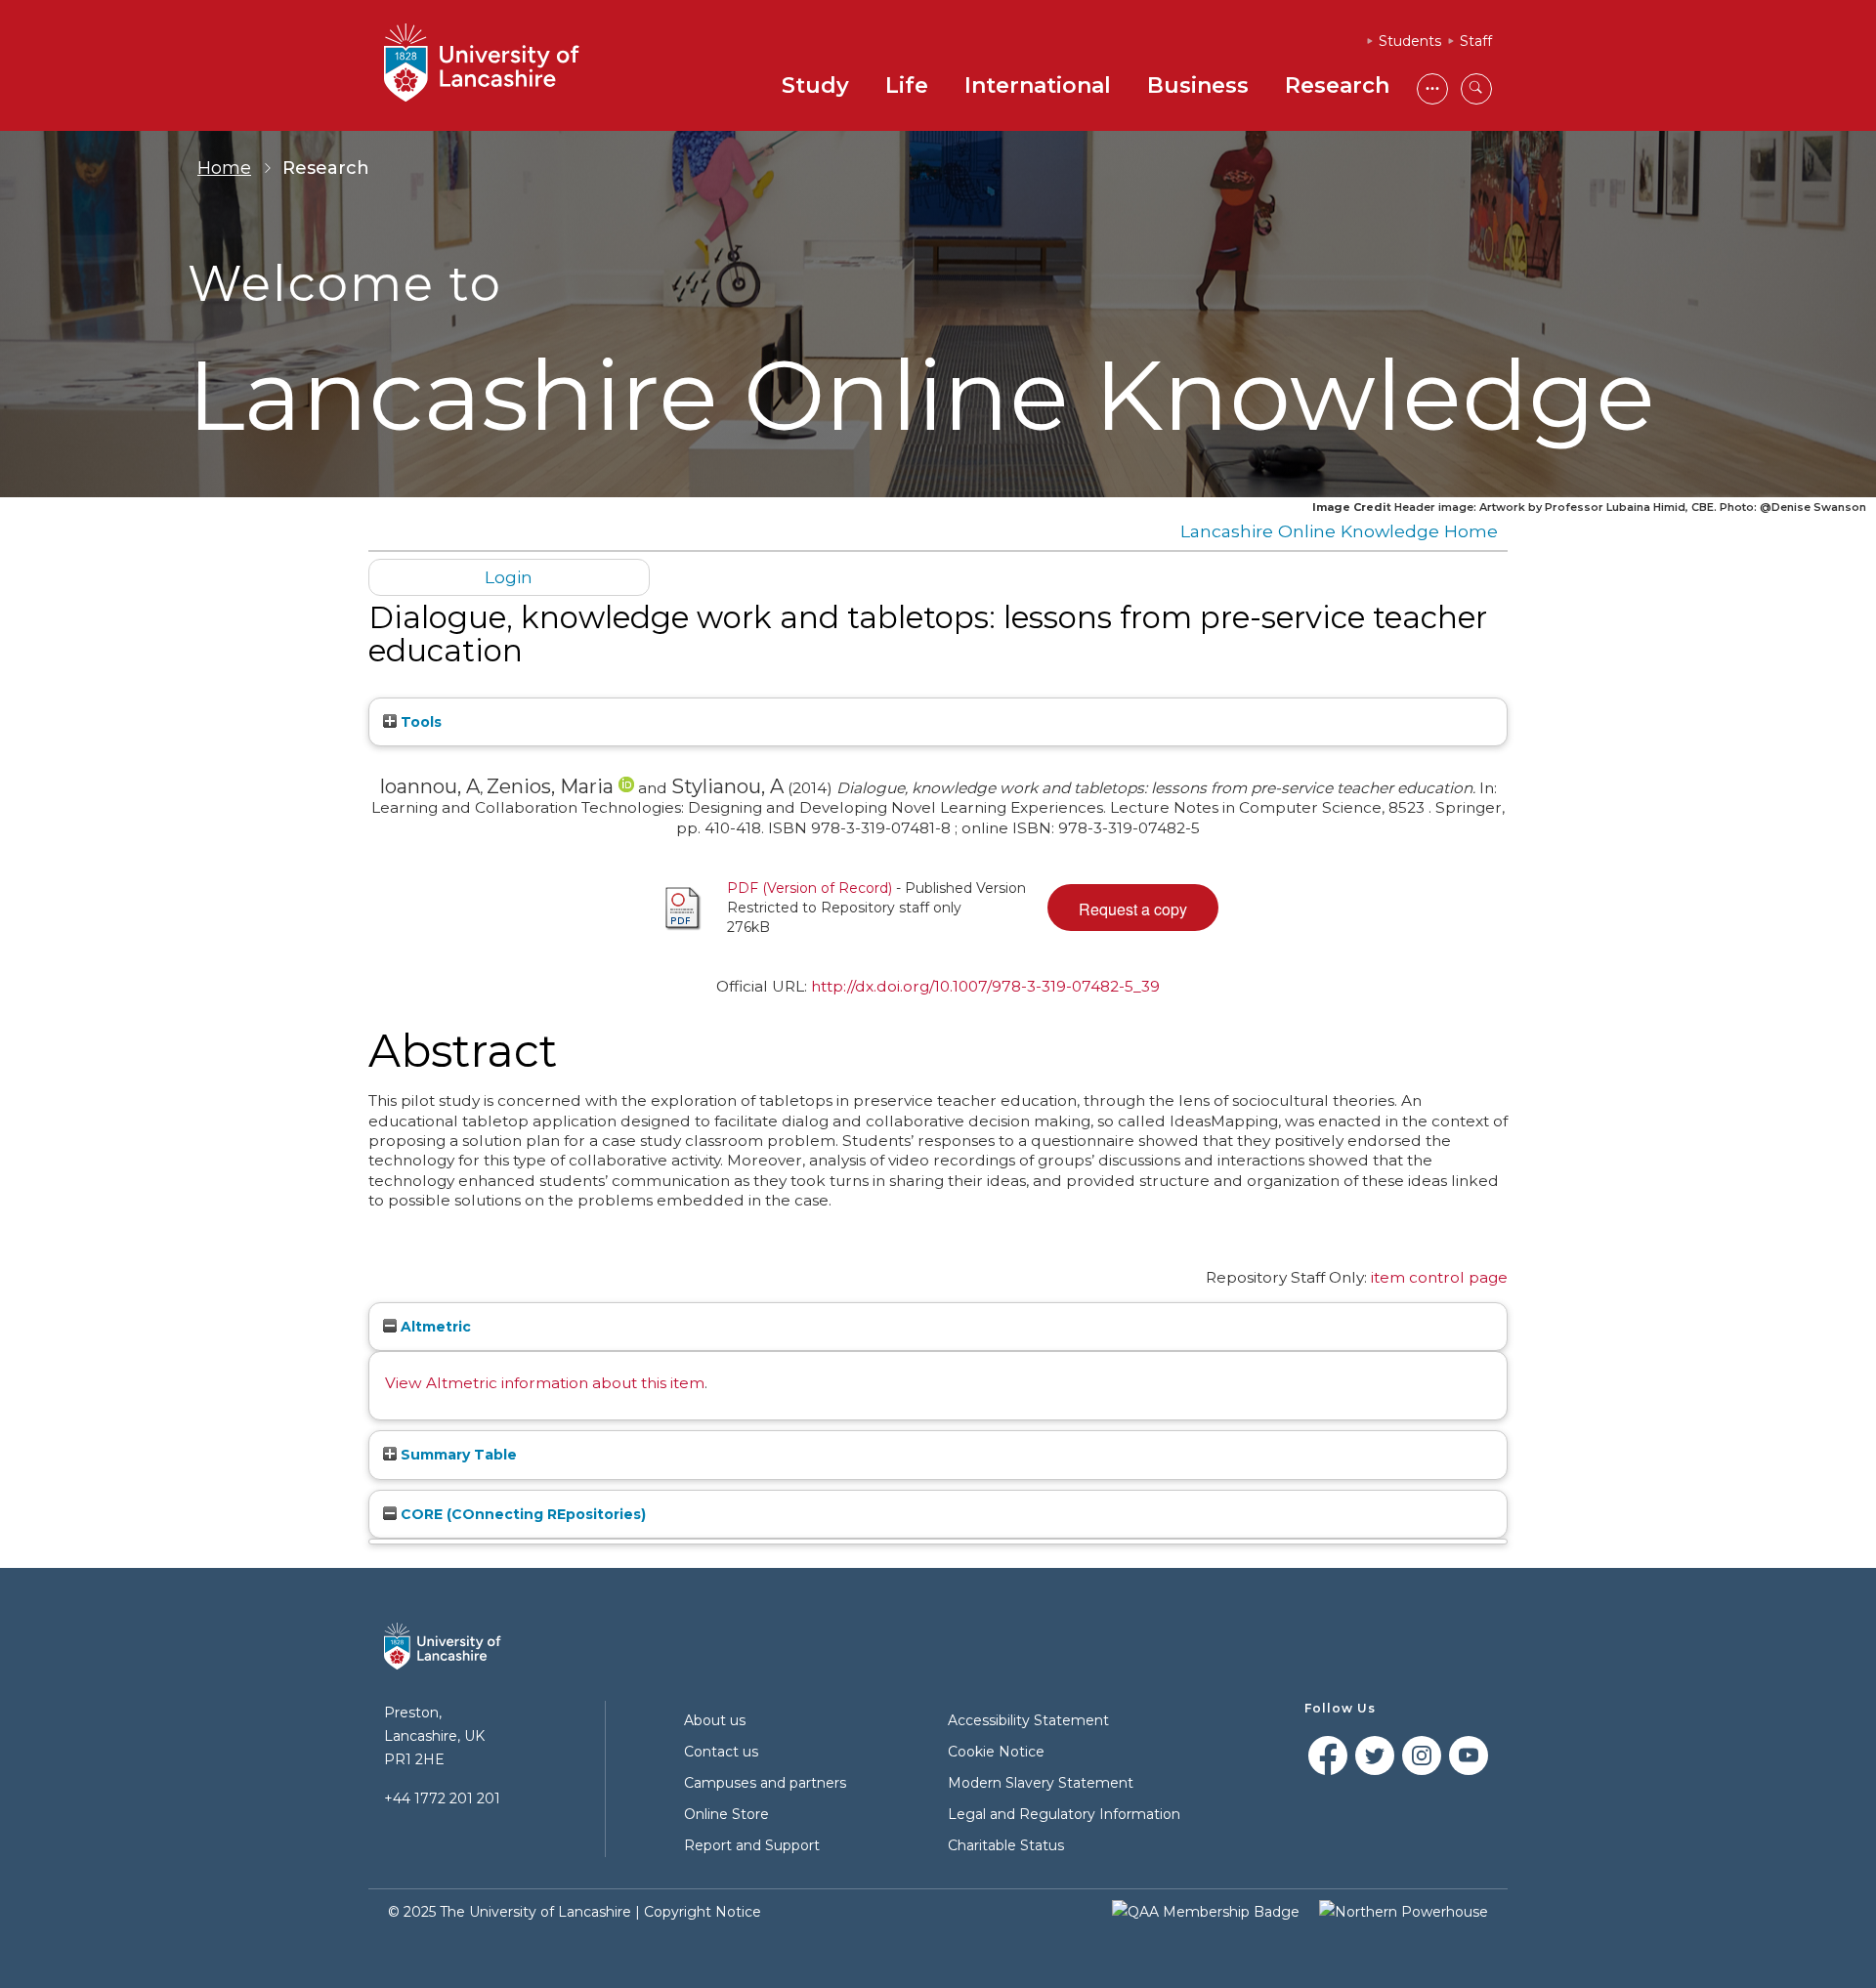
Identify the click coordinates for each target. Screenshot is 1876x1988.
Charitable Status (1006, 1845)
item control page (1439, 1277)
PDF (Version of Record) (810, 888)
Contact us (721, 1752)
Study (815, 85)
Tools (419, 722)
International (1038, 85)
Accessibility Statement (1028, 1720)
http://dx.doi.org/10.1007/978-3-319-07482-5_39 (985, 986)
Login (509, 577)
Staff (1476, 41)
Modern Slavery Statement (1041, 1783)
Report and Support (752, 1845)
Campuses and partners (765, 1783)
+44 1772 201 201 (442, 1798)
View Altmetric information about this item (545, 1383)
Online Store (726, 1814)
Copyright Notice (703, 1912)
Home (224, 168)
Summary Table (457, 1455)
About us (715, 1720)
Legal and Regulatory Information (1064, 1814)
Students (1410, 41)
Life (907, 85)
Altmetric (434, 1327)
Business (1198, 85)
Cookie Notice (996, 1752)
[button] (1133, 908)
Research (1337, 85)
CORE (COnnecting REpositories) (521, 1514)
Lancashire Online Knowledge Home (1339, 531)
